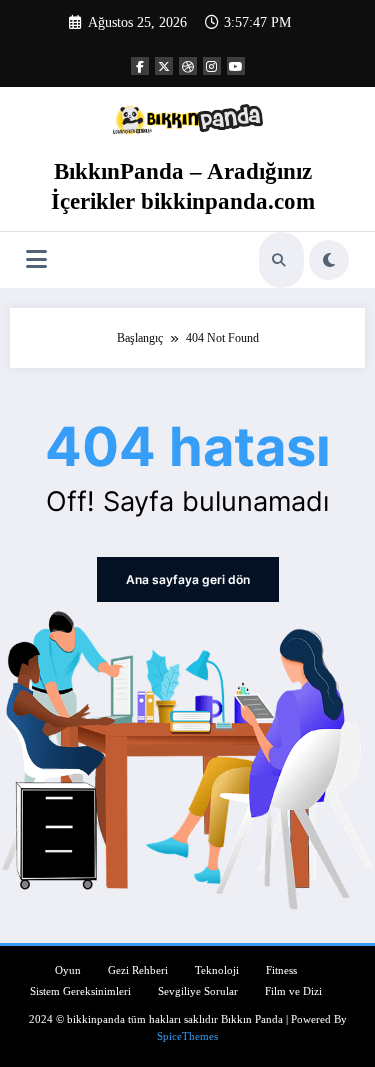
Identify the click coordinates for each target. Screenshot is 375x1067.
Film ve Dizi (293, 991)
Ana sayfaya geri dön (188, 579)
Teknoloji (217, 970)
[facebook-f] (140, 66)
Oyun (68, 970)
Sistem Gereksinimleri (80, 991)
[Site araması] (279, 260)
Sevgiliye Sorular (198, 991)
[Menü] (36, 259)
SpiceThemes (187, 1036)
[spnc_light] (329, 260)
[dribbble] (188, 66)
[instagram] (212, 66)
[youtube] (236, 66)
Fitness (281, 970)
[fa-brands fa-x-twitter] (164, 66)
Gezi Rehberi (138, 970)
